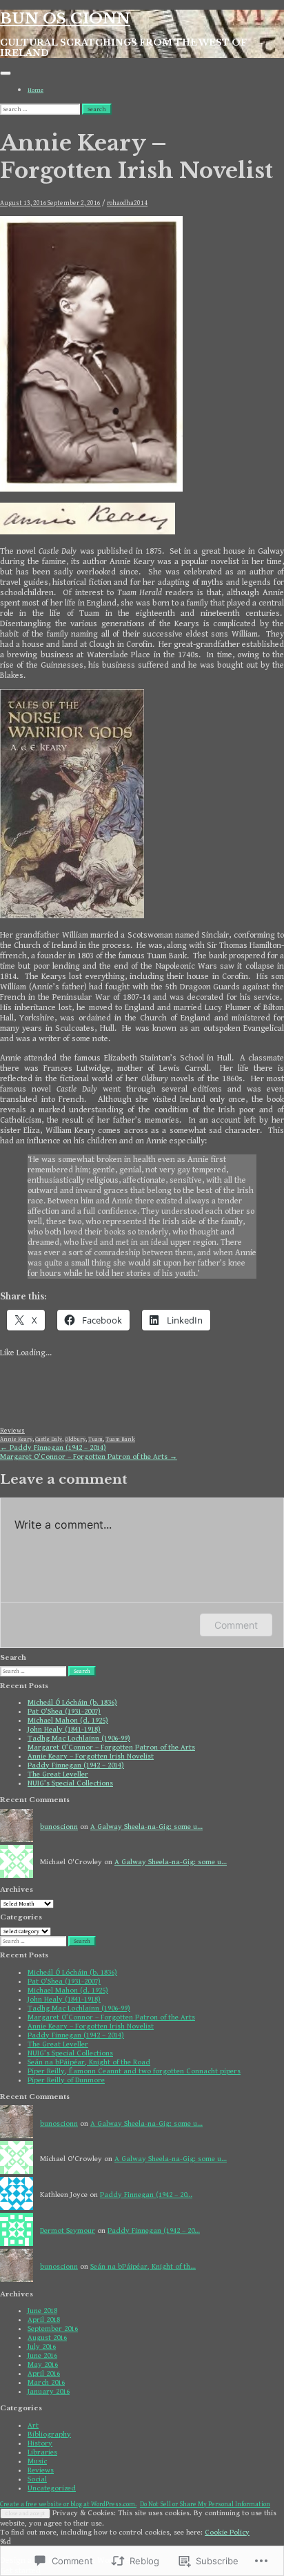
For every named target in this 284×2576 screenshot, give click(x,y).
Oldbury (75, 1439)
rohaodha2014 (127, 203)
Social (37, 2479)
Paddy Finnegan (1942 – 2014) (53, 1447)
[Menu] (6, 73)
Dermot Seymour (68, 2230)
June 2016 (42, 2355)
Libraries (42, 2452)
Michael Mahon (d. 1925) (68, 1720)
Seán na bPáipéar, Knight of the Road (89, 2062)
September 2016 (53, 2328)
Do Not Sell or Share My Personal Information (205, 2504)
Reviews (12, 1431)
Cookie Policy (227, 2532)
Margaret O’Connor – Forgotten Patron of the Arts (89, 1456)
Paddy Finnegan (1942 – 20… (146, 2195)
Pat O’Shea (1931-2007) (64, 1711)
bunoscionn (59, 1827)
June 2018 (42, 2311)
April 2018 (44, 2320)
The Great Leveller (58, 1774)
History (40, 2443)
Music (37, 2461)
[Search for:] (41, 109)
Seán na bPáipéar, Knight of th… (143, 2266)
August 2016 (47, 2337)
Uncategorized (52, 2488)
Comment (236, 1625)
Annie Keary (16, 1439)
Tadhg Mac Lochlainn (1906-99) (79, 1738)
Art (33, 2425)
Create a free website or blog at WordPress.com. (68, 2504)
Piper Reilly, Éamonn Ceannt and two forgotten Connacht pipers (134, 2071)
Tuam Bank (120, 1439)
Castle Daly (49, 1439)
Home (35, 90)
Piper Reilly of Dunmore (66, 2080)
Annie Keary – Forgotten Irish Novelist (91, 1756)
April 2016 (44, 2373)
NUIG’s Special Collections (70, 1783)
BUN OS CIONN (65, 19)
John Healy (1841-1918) (64, 1729)
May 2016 (43, 2364)
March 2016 (46, 2382)
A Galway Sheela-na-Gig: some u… (146, 1827)
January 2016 (49, 2391)
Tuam (95, 1439)
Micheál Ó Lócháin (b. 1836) (72, 1702)
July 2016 (42, 2346)
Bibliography (49, 2434)
